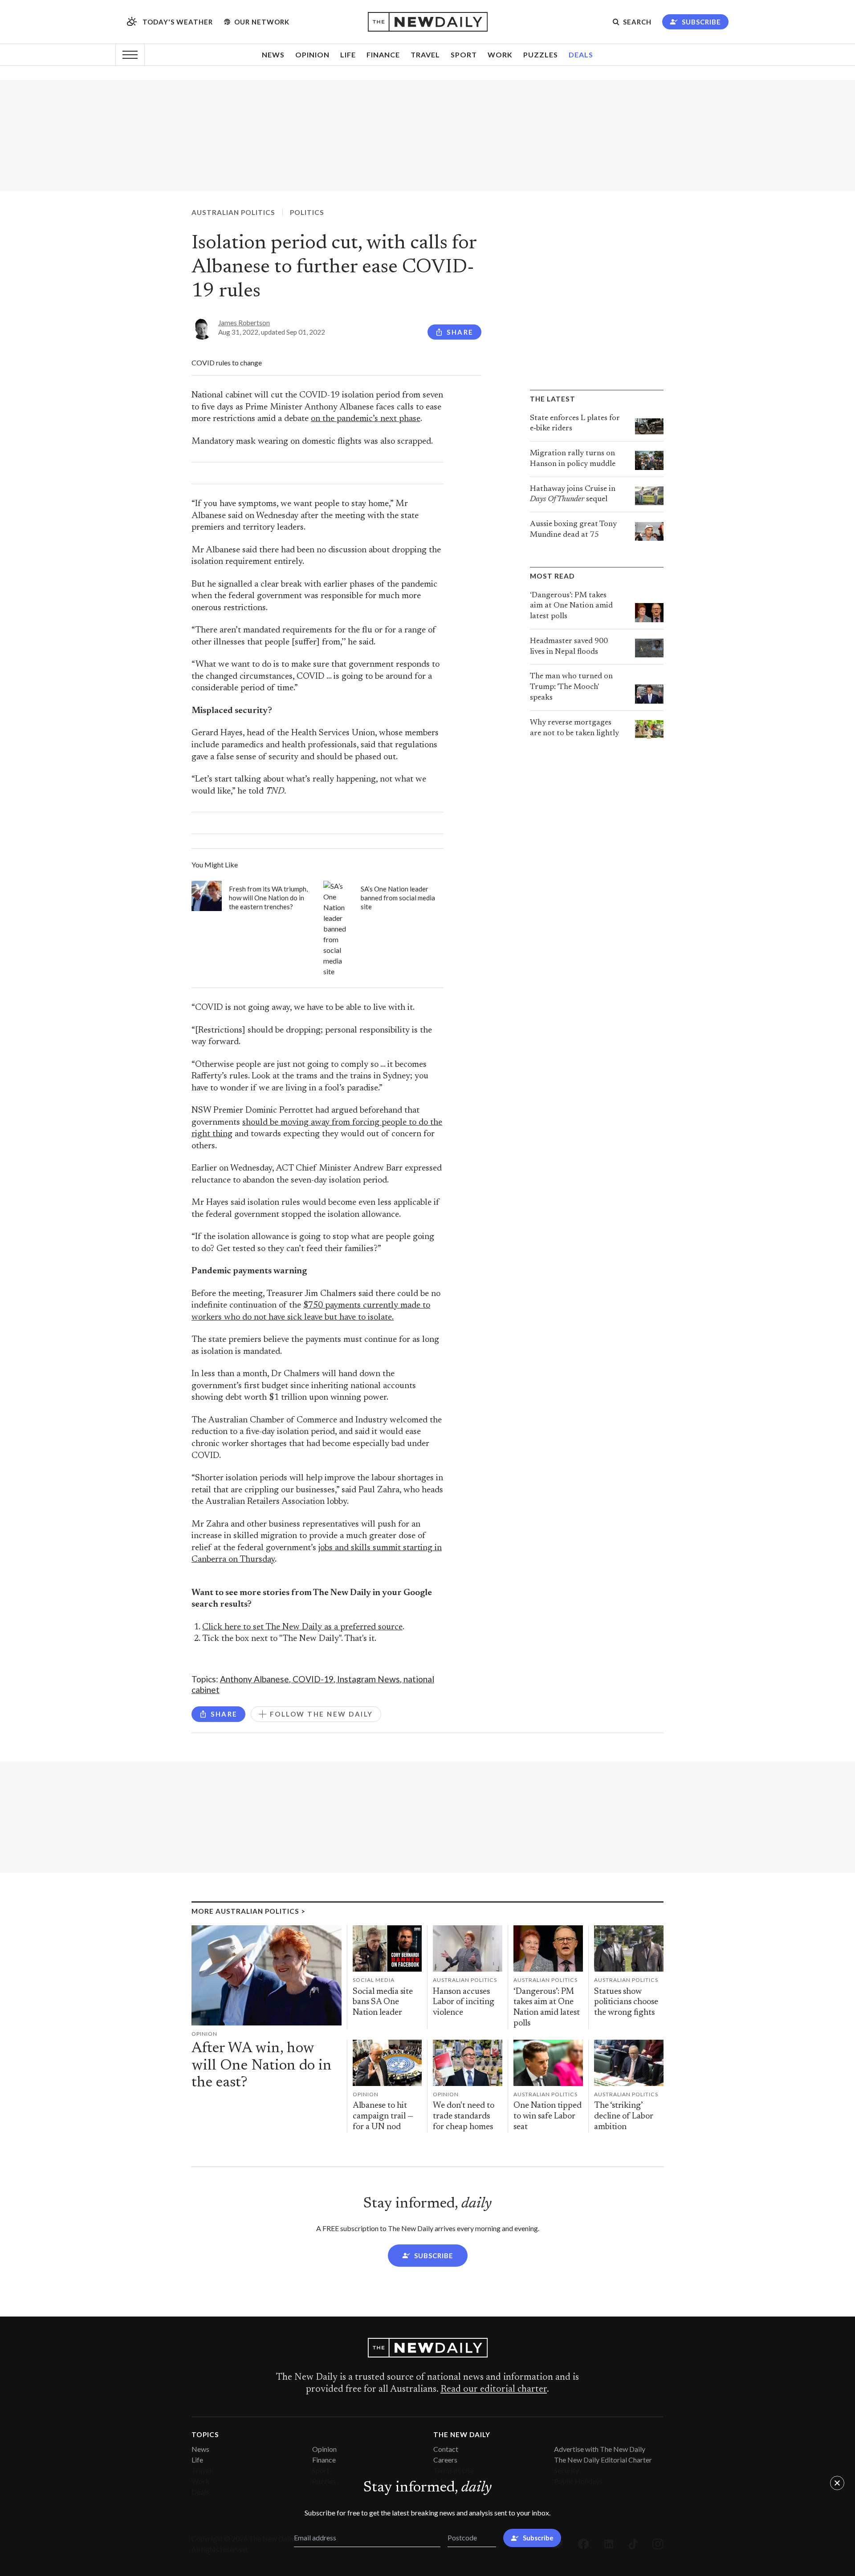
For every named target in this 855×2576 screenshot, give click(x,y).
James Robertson (244, 323)
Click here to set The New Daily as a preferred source (302, 1627)
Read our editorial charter (494, 2390)
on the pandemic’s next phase (366, 419)
